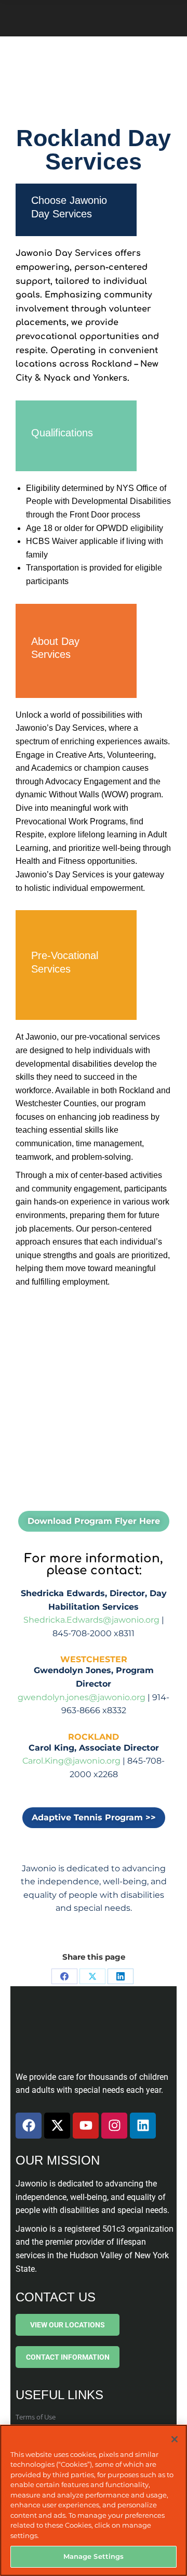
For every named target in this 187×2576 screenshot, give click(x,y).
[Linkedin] (143, 2126)
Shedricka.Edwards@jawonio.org (91, 1620)
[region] (94, 2500)
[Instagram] (114, 2126)
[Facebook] (64, 1976)
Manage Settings (94, 2556)
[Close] (175, 2439)
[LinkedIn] (121, 1976)
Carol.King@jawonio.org (71, 1761)
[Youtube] (86, 2126)
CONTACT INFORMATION (68, 2357)
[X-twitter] (57, 2126)
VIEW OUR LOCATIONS (68, 2325)
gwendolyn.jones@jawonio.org (82, 1697)
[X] (92, 1976)
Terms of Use (36, 2417)
